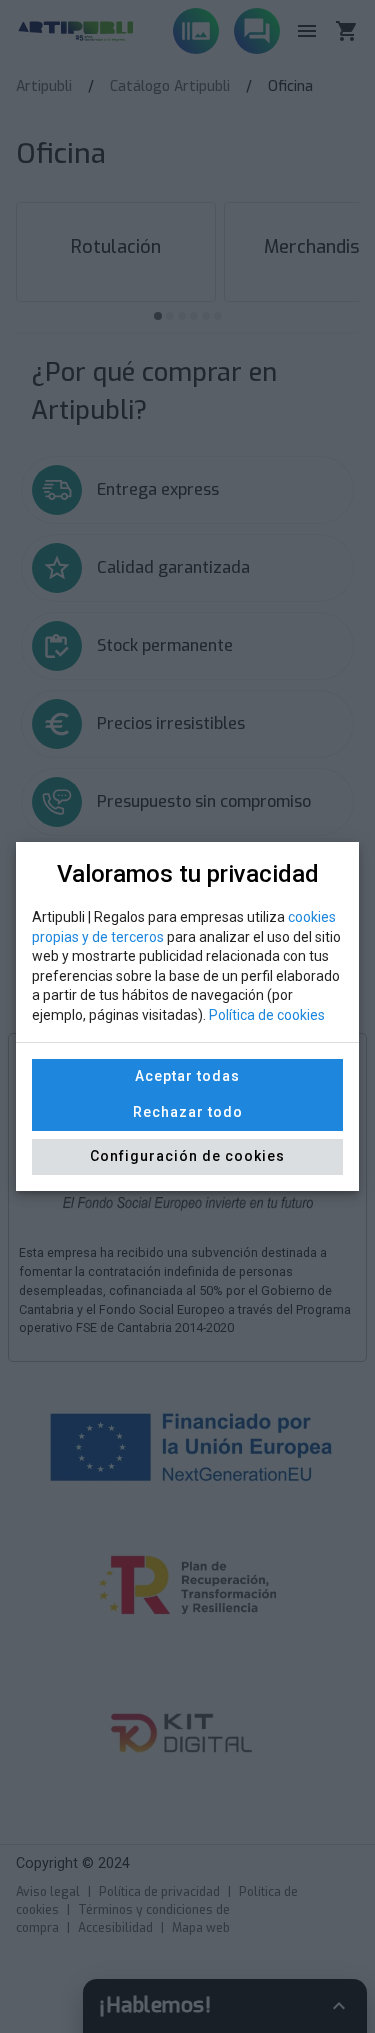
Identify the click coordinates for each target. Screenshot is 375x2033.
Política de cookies (267, 1015)
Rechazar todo (188, 1112)
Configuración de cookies (187, 1156)
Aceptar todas (187, 1076)
